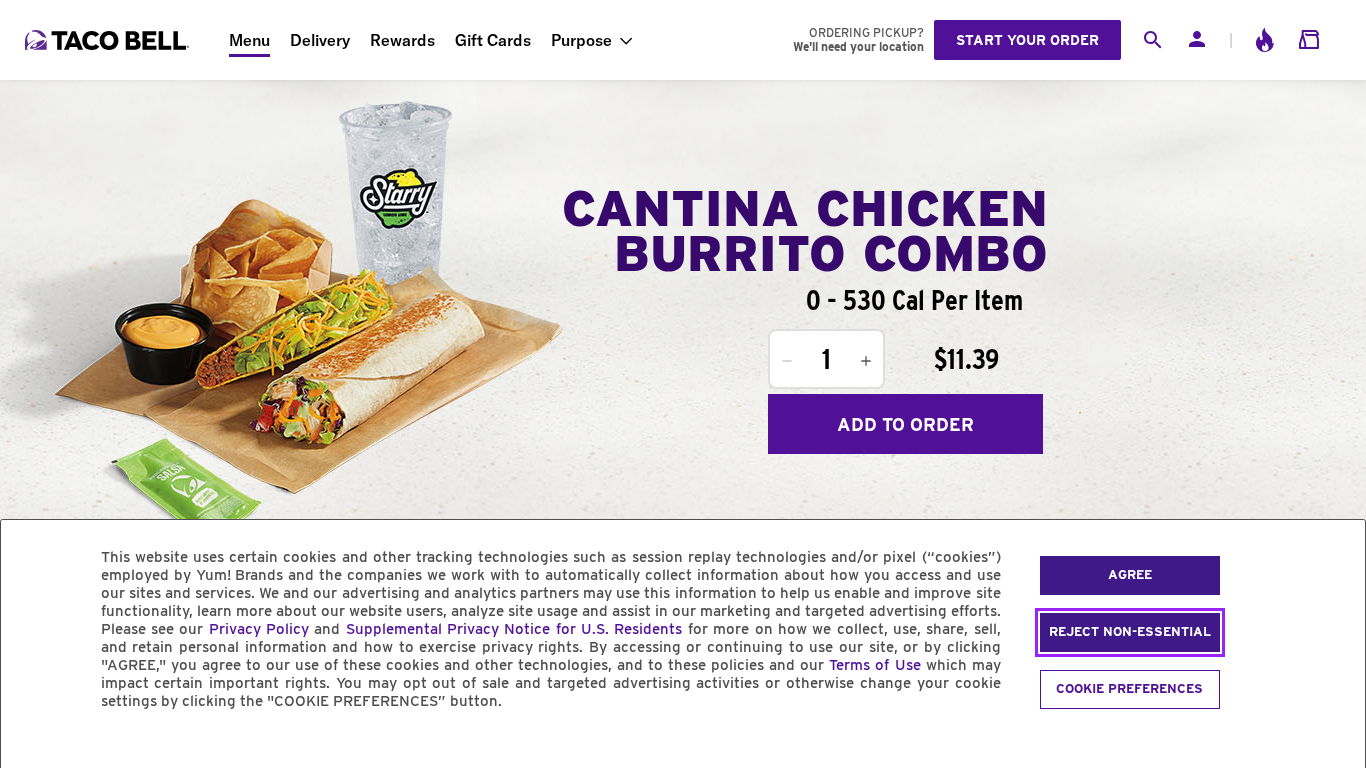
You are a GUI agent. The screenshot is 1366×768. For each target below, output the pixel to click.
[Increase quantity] (866, 361)
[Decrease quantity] (787, 361)
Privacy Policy (259, 629)
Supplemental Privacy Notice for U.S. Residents (514, 629)
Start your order (1027, 40)
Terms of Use (874, 665)
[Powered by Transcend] (33, 746)
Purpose (581, 40)
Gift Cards (493, 40)
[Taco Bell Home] (109, 40)
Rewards (402, 40)
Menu (249, 40)
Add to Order (905, 424)
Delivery (320, 40)
